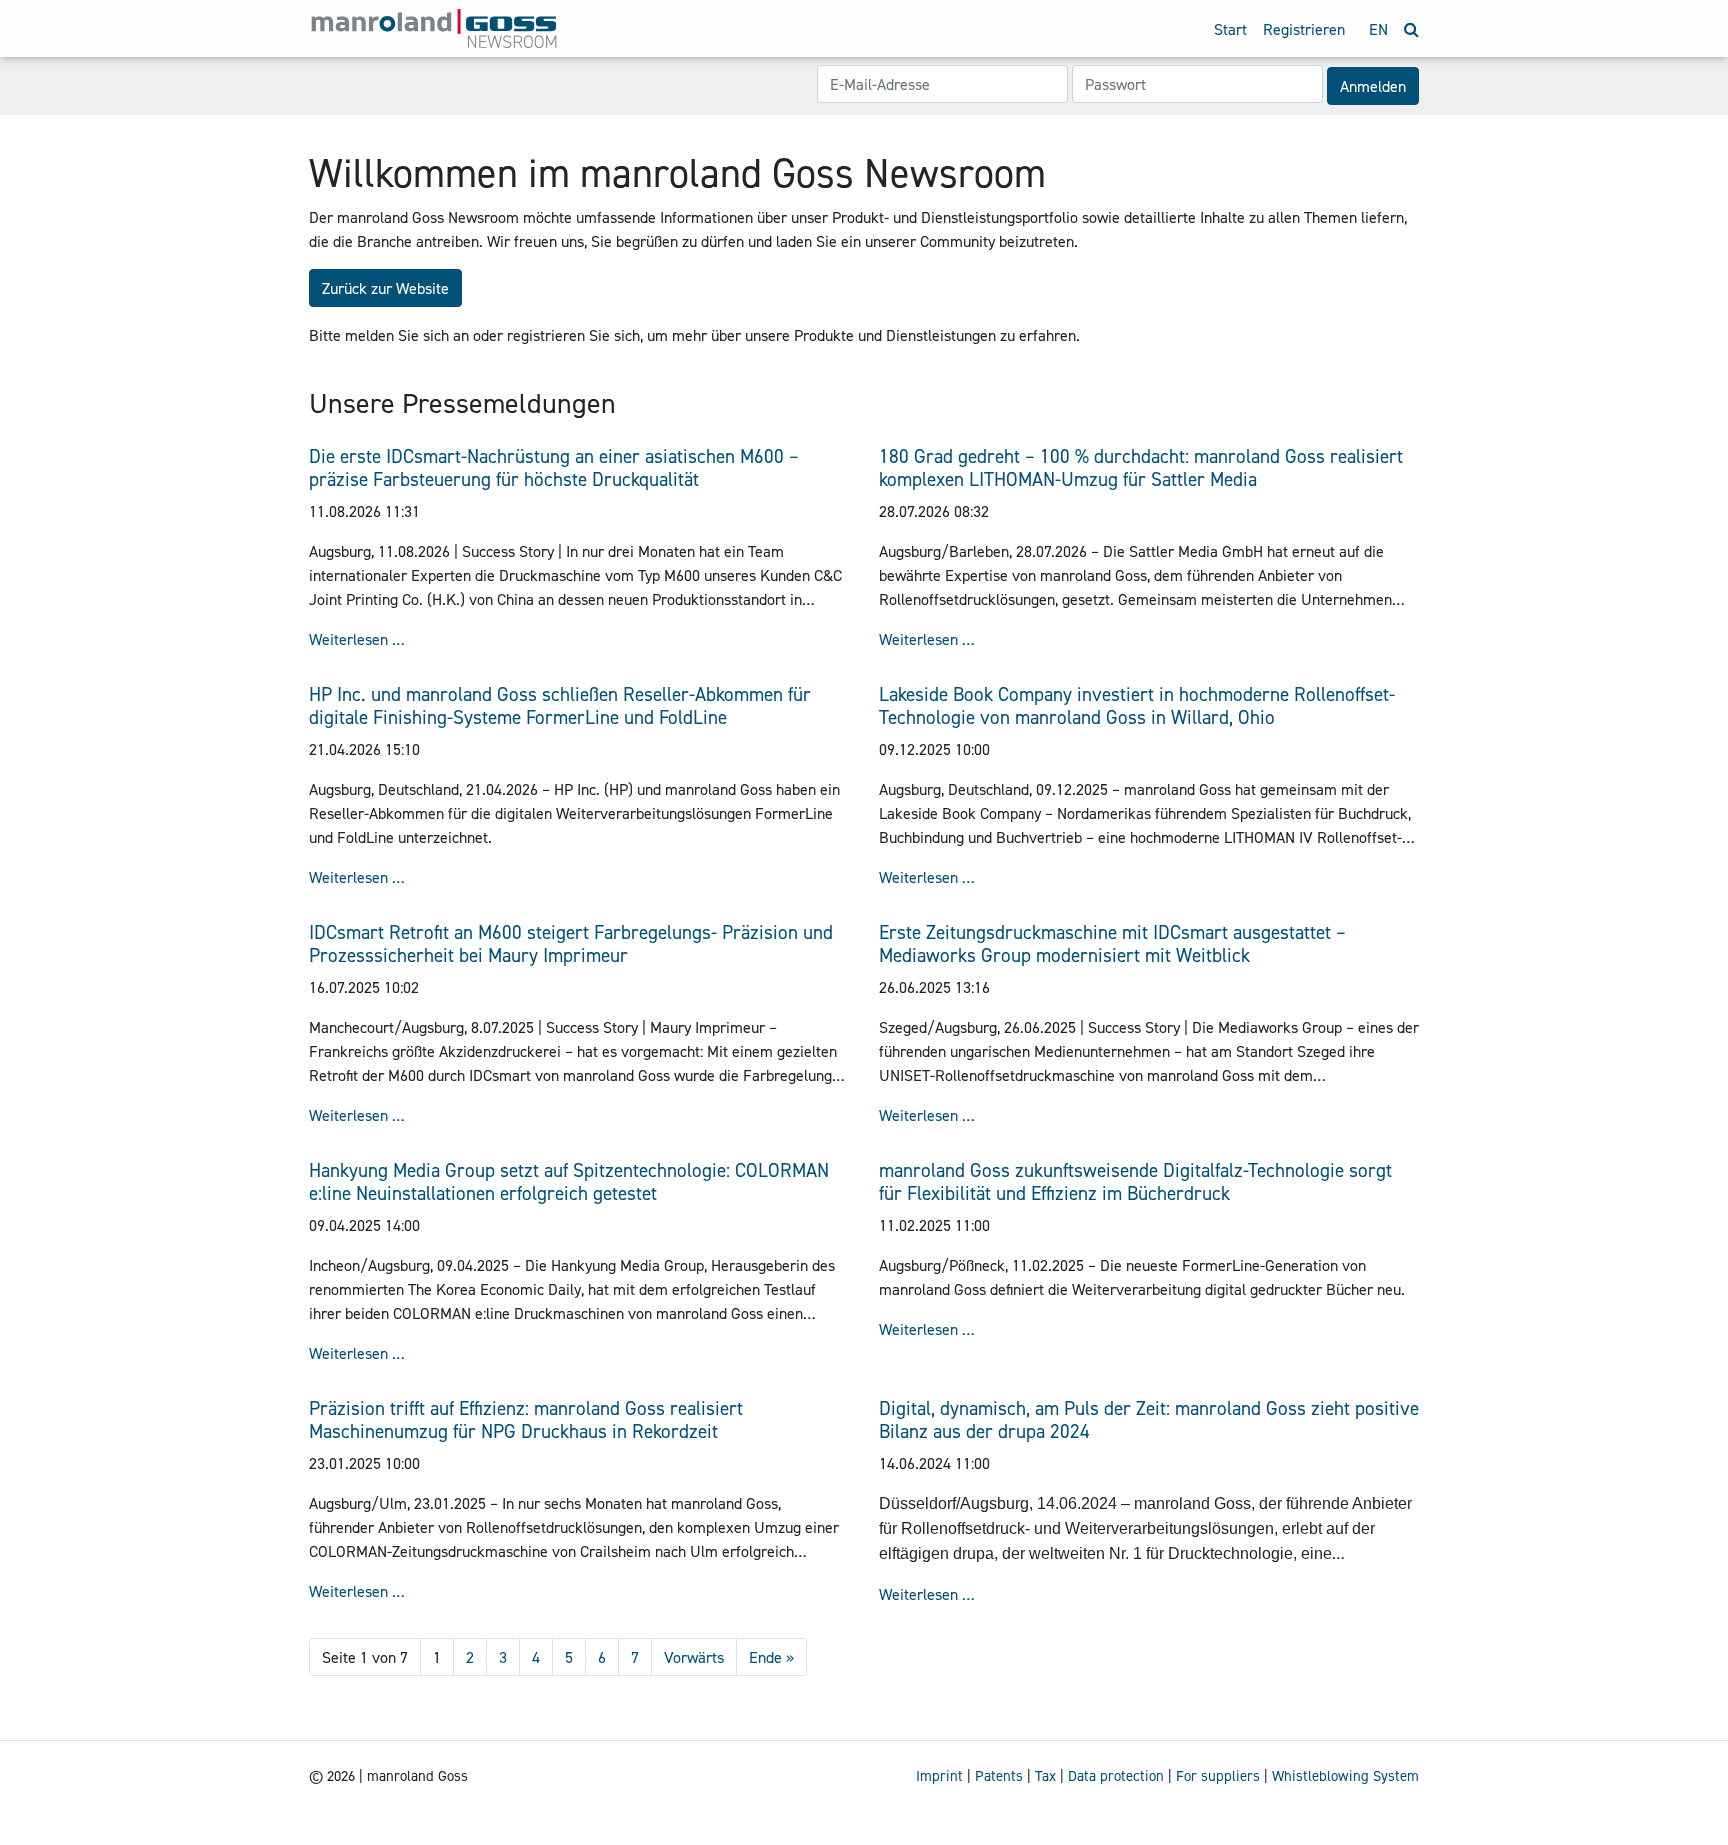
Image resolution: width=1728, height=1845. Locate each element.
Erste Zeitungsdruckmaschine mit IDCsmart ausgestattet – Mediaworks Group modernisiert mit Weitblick (1112, 943)
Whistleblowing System (1345, 1776)
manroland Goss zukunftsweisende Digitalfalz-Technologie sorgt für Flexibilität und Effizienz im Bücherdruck (1135, 1181)
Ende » (771, 1657)
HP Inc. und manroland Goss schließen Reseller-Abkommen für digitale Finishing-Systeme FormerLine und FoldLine (560, 705)
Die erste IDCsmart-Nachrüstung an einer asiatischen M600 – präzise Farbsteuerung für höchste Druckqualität (554, 467)
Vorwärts (694, 1657)
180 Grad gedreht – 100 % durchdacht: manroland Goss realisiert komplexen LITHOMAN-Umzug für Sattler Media (1141, 467)
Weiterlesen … (357, 639)
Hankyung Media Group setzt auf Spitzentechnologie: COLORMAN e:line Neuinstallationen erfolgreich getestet (569, 1181)
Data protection (1116, 1776)
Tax (1045, 1776)
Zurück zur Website (385, 288)
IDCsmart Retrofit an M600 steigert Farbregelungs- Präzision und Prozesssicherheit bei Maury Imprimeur (571, 943)
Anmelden (1373, 86)
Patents (999, 1776)
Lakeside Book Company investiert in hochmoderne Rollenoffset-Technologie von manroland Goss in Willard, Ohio (1137, 705)
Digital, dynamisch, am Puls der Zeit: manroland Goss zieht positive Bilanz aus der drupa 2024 (1149, 1419)
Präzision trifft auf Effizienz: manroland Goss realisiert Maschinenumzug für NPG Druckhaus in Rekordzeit (526, 1419)
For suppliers (1218, 1776)
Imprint (939, 1776)
